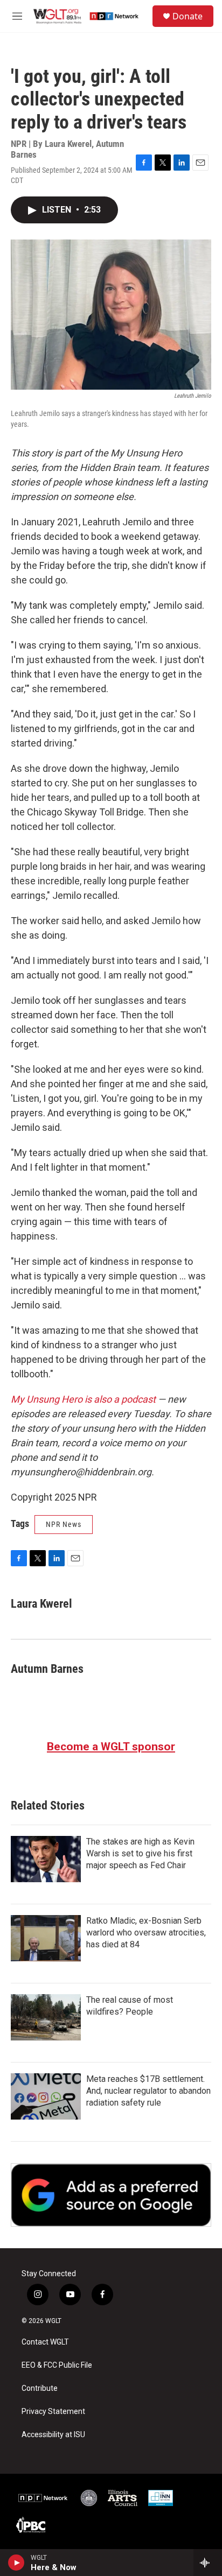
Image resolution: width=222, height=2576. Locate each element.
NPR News (64, 1524)
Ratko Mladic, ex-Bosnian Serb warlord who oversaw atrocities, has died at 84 (146, 1933)
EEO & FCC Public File (57, 2365)
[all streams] (208, 2563)
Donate (188, 16)
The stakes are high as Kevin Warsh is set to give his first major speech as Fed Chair (140, 1853)
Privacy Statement (53, 2412)
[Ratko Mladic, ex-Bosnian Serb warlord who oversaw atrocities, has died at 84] (46, 1938)
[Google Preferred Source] (111, 2195)
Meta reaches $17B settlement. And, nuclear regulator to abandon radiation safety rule (148, 2091)
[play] (16, 2563)
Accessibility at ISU (53, 2435)
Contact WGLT (45, 2342)
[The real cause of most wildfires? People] (46, 2017)
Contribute (40, 2388)
